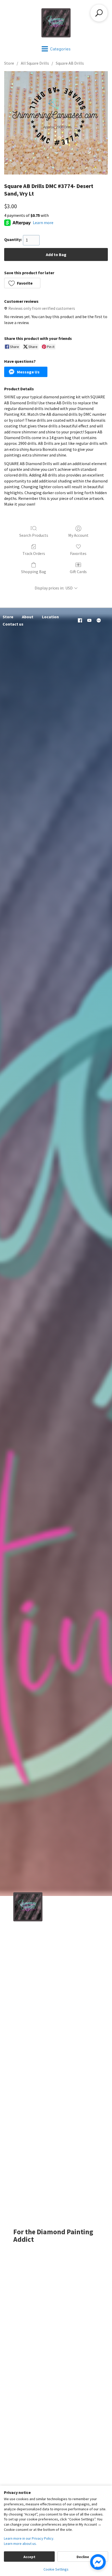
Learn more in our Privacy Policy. (29, 2538)
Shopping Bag (34, 572)
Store (9, 63)
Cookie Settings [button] (56, 2569)
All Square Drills (35, 63)
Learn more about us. (20, 2544)
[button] (22, 283)
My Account (78, 535)
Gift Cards (78, 572)
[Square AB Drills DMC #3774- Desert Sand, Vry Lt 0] (56, 123)
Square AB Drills (70, 63)
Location (50, 617)
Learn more (43, 223)
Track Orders (34, 553)
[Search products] (99, 13)
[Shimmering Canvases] (56, 23)
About (28, 617)
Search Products (34, 535)
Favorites (78, 553)
